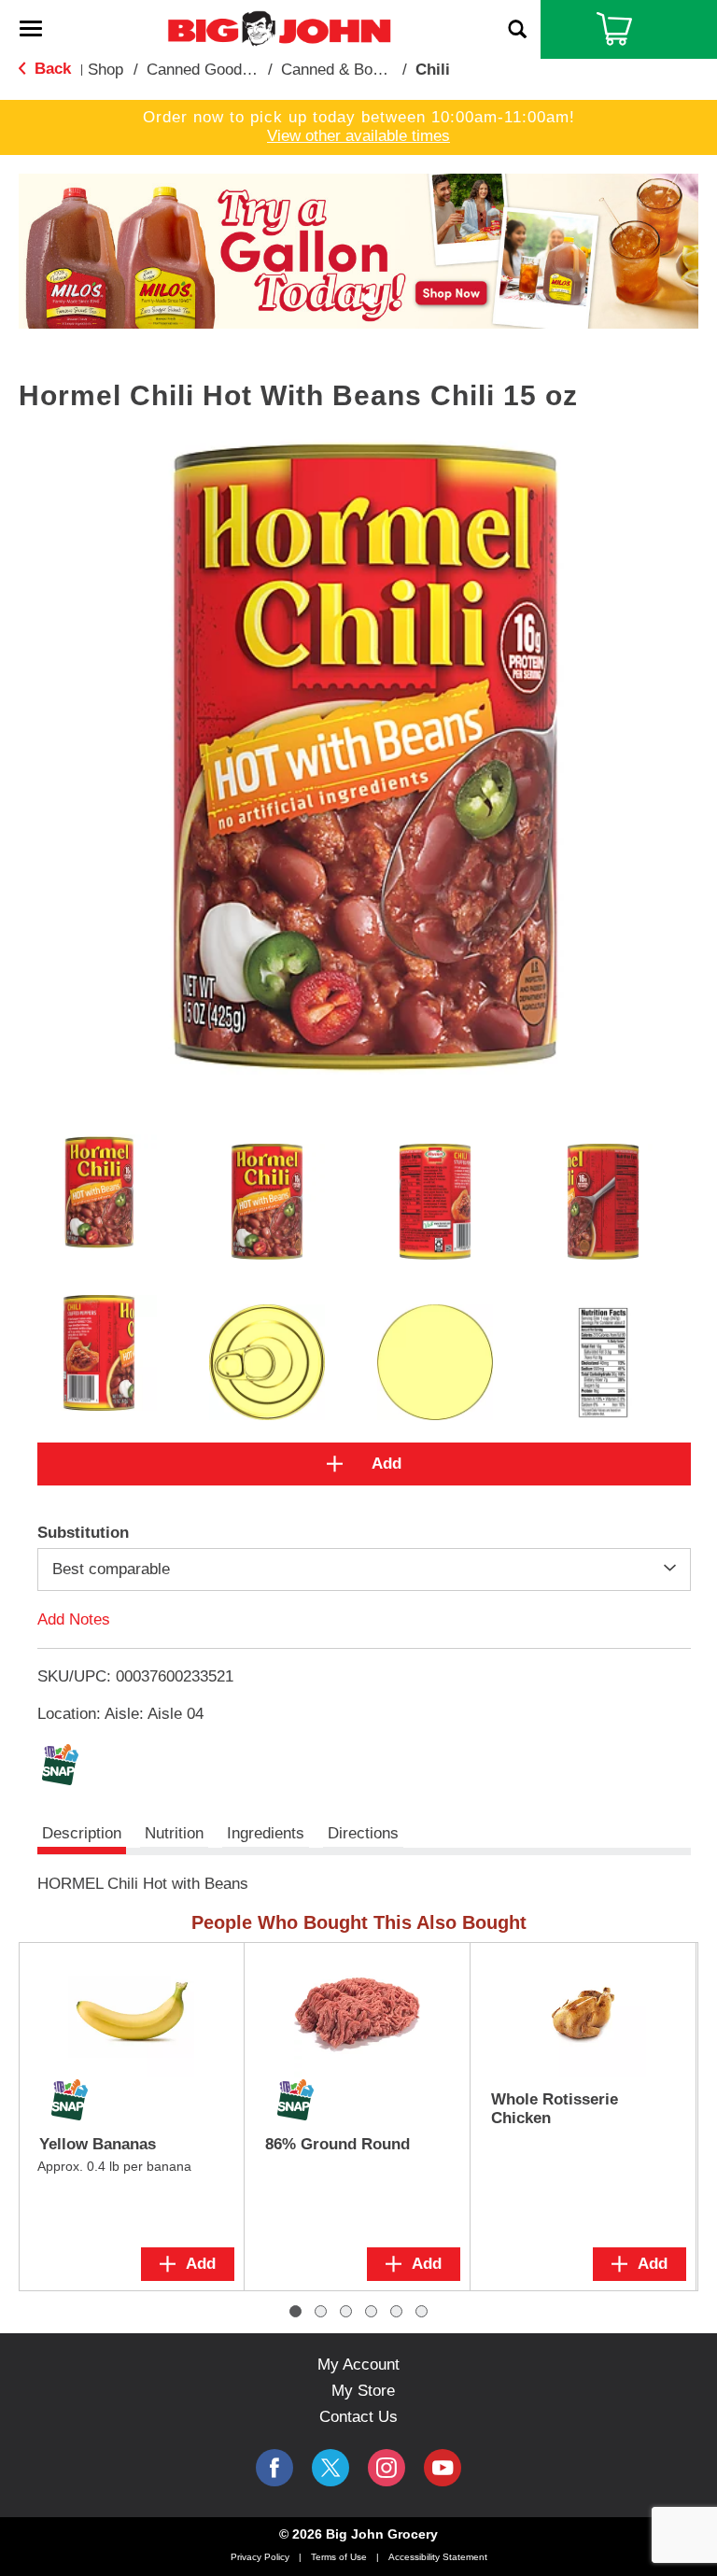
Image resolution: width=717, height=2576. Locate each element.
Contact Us (358, 2417)
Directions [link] (363, 1833)
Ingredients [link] (266, 1833)
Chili (433, 70)
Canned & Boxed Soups (364, 70)
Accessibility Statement (438, 2557)
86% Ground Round (337, 2144)
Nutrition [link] (174, 1833)
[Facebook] (274, 2468)
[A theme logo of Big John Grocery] (279, 28)
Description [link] (82, 1833)
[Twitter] (330, 2468)
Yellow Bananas (98, 2144)
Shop (105, 70)
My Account (358, 2365)
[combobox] (364, 1570)
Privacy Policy (260, 2557)
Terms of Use (339, 2557)
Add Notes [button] (74, 1619)
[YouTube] (387, 2468)
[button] (358, 250)
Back (50, 69)
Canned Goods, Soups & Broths (258, 70)
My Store (363, 2391)
